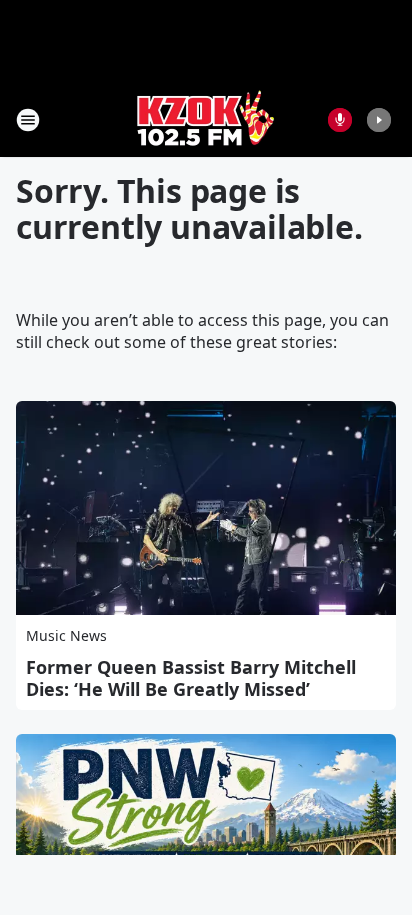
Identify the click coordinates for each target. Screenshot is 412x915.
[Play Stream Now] (379, 120)
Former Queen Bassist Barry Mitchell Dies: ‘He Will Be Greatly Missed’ (191, 678)
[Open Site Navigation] (28, 120)
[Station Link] (206, 119)
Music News (66, 635)
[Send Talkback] (340, 120)
